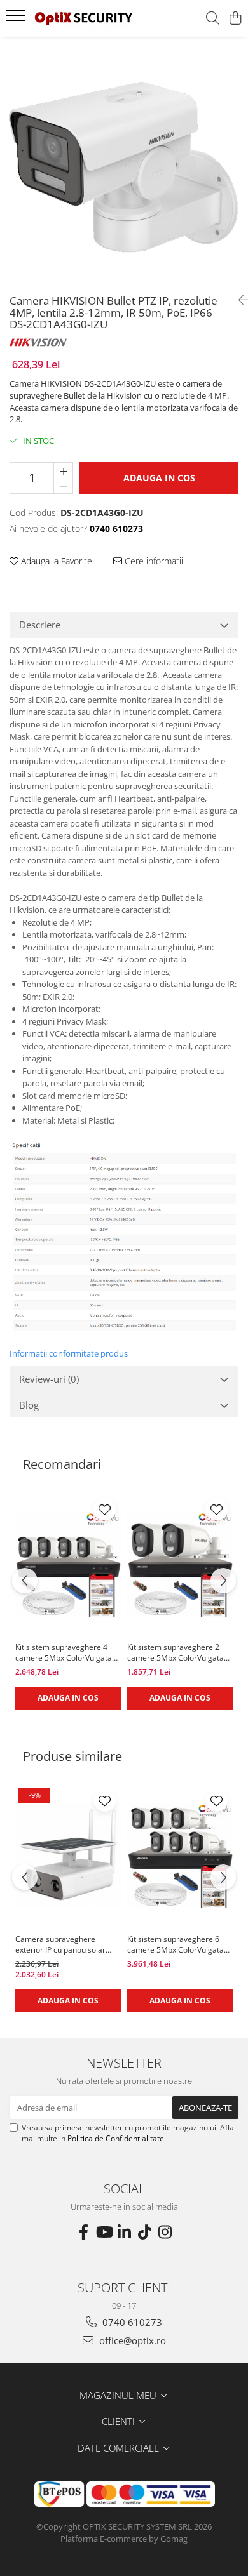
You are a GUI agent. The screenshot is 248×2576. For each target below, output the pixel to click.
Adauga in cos (159, 478)
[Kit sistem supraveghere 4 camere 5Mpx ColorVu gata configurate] (68, 1564)
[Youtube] (104, 2232)
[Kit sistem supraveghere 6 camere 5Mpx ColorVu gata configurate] (180, 1856)
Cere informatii (153, 561)
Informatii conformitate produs (69, 1353)
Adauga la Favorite (55, 561)
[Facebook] (83, 2232)
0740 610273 (131, 2322)
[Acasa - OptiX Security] (83, 18)
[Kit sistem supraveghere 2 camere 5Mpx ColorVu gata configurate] (180, 1564)
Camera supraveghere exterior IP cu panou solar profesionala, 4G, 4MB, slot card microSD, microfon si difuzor (63, 1944)
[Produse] (17, 19)
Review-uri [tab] (49, 1379)
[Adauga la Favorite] (105, 1509)
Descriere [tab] (40, 625)
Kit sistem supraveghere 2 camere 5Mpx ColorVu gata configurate (176, 1652)
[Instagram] (165, 2232)
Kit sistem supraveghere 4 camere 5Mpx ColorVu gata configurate (64, 1652)
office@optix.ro (131, 2340)
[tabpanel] (124, 161)
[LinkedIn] (124, 2232)
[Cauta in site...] (213, 19)
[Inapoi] (238, 300)
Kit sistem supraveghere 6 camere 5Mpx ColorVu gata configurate (176, 1944)
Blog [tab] (29, 1405)
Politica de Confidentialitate (116, 2138)
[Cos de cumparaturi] (235, 19)
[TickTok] (144, 2232)
